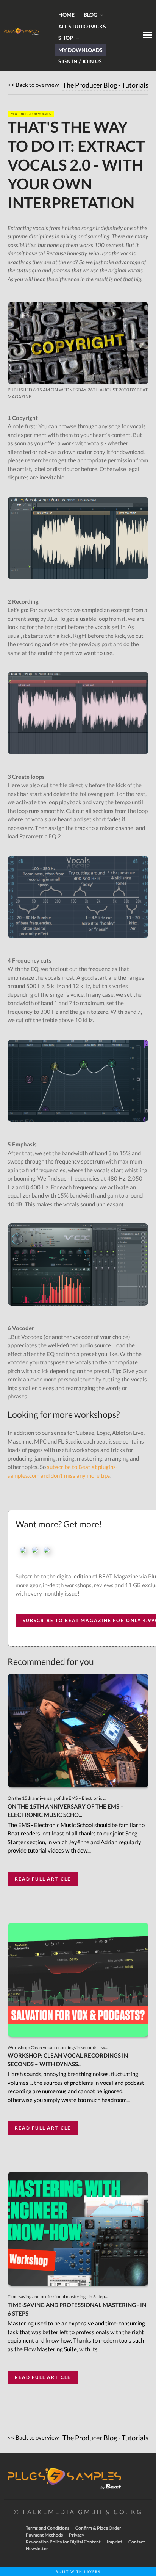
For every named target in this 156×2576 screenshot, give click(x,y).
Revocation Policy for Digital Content (63, 2542)
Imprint (115, 2542)
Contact (137, 2542)
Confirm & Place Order (98, 2528)
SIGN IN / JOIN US (80, 61)
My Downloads (80, 50)
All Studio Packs (82, 26)
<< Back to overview (33, 85)
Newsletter (37, 2549)
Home (66, 15)
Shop (66, 38)
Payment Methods (44, 2535)
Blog (90, 15)
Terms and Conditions (48, 2528)
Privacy (76, 2535)
